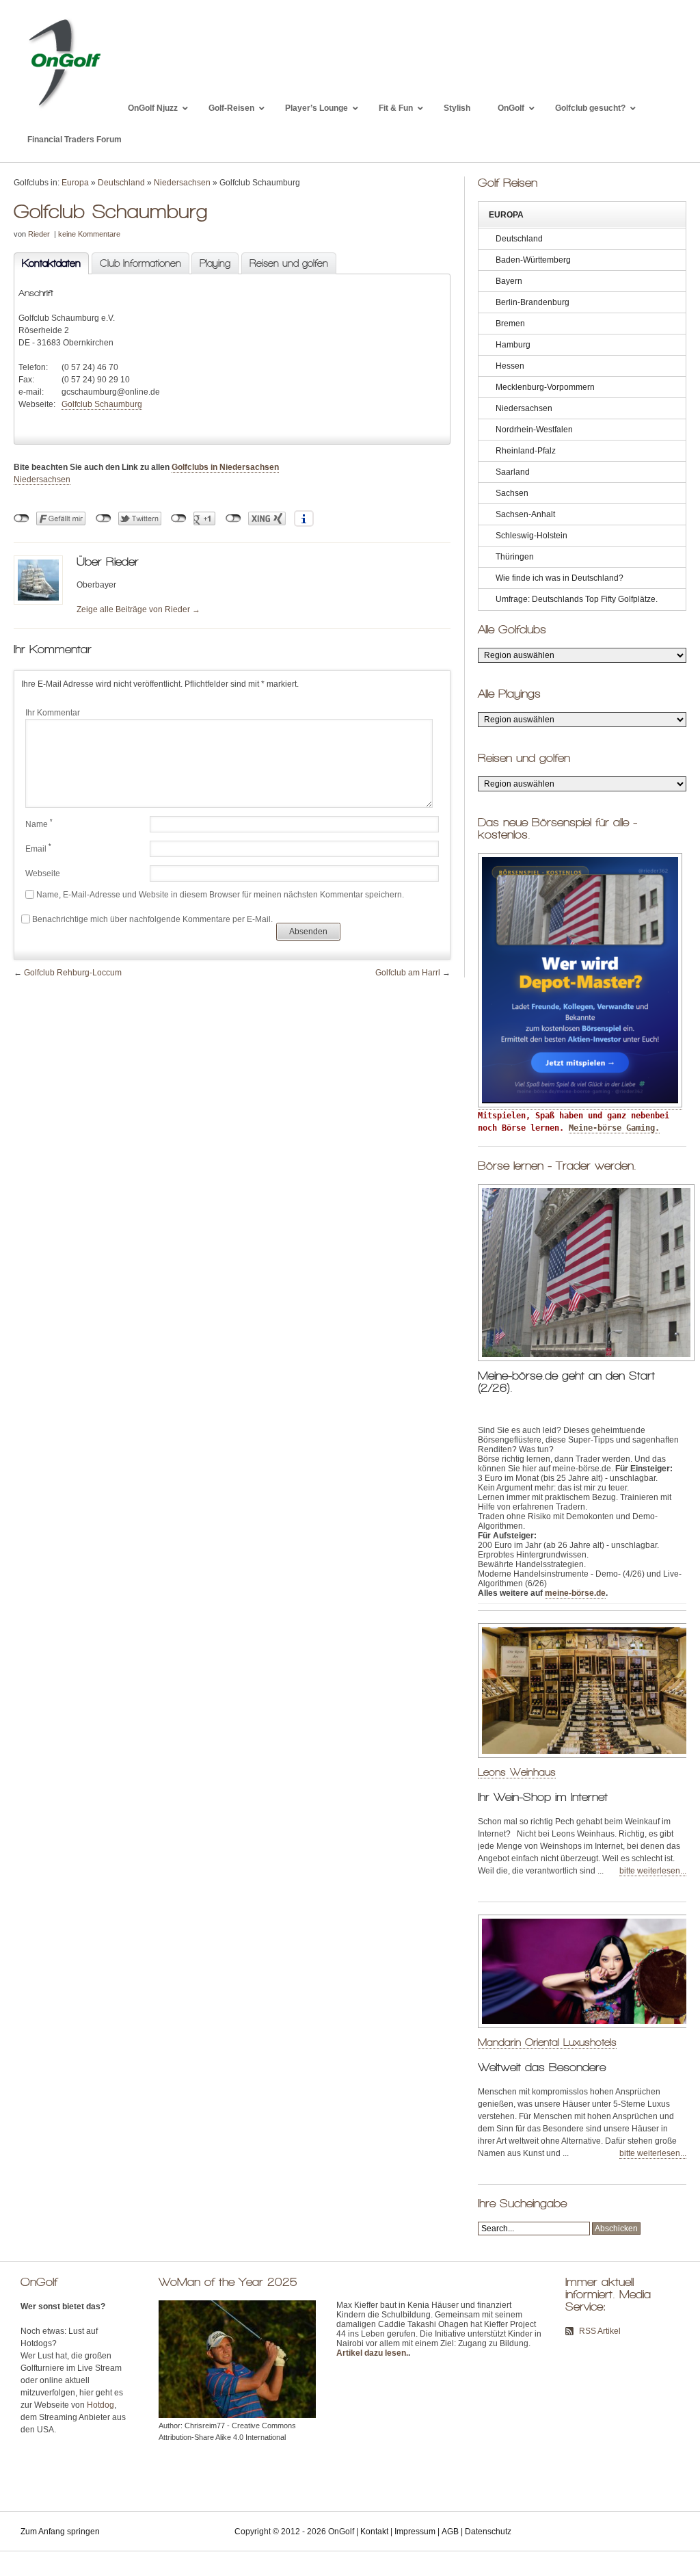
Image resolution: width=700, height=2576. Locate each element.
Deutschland (121, 183)
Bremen (510, 324)
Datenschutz (488, 2532)
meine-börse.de (575, 1593)
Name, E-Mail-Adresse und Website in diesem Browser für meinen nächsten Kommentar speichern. (220, 895)
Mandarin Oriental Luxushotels (547, 2042)
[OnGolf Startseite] (64, 108)
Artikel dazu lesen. (372, 2353)
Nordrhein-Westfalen (534, 430)
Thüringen (515, 557)
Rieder (39, 234)
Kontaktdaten (47, 263)
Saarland (513, 472)
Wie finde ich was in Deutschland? (560, 578)
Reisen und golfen (289, 263)
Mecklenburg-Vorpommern (545, 387)
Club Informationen (140, 263)
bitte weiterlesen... (653, 1871)
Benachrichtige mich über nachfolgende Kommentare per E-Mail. (152, 919)
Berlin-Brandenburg (533, 302)
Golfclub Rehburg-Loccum (73, 973)
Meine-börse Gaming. (614, 1128)
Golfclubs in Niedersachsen (225, 467)
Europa (75, 183)
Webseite (43, 873)
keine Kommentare (89, 234)
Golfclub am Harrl (408, 973)
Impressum (415, 2532)
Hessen (510, 366)
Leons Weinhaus (517, 1772)
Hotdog (100, 2405)
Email (38, 848)
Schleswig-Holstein (531, 536)
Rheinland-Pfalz (526, 451)
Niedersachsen (182, 183)
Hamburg (513, 345)
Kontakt (374, 2532)
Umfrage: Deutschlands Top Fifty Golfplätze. (577, 599)
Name (39, 824)
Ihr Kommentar (53, 713)
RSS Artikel (600, 2331)
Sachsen (512, 493)
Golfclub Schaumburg (102, 404)
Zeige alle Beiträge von (138, 609)
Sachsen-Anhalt (525, 514)
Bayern (509, 281)
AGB (450, 2532)
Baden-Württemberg (533, 260)
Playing (215, 263)
